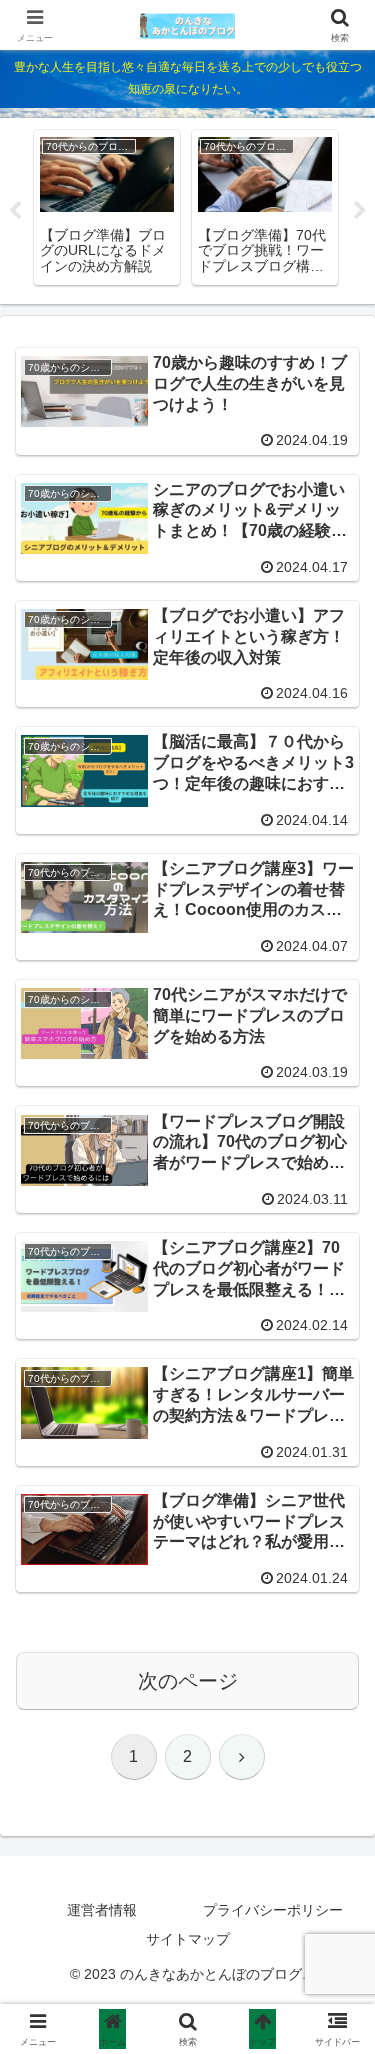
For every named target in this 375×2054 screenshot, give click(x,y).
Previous (15, 211)
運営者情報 (102, 1910)
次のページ (188, 1681)
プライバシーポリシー (273, 1910)
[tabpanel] (107, 208)
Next (360, 211)
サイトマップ (188, 1939)
